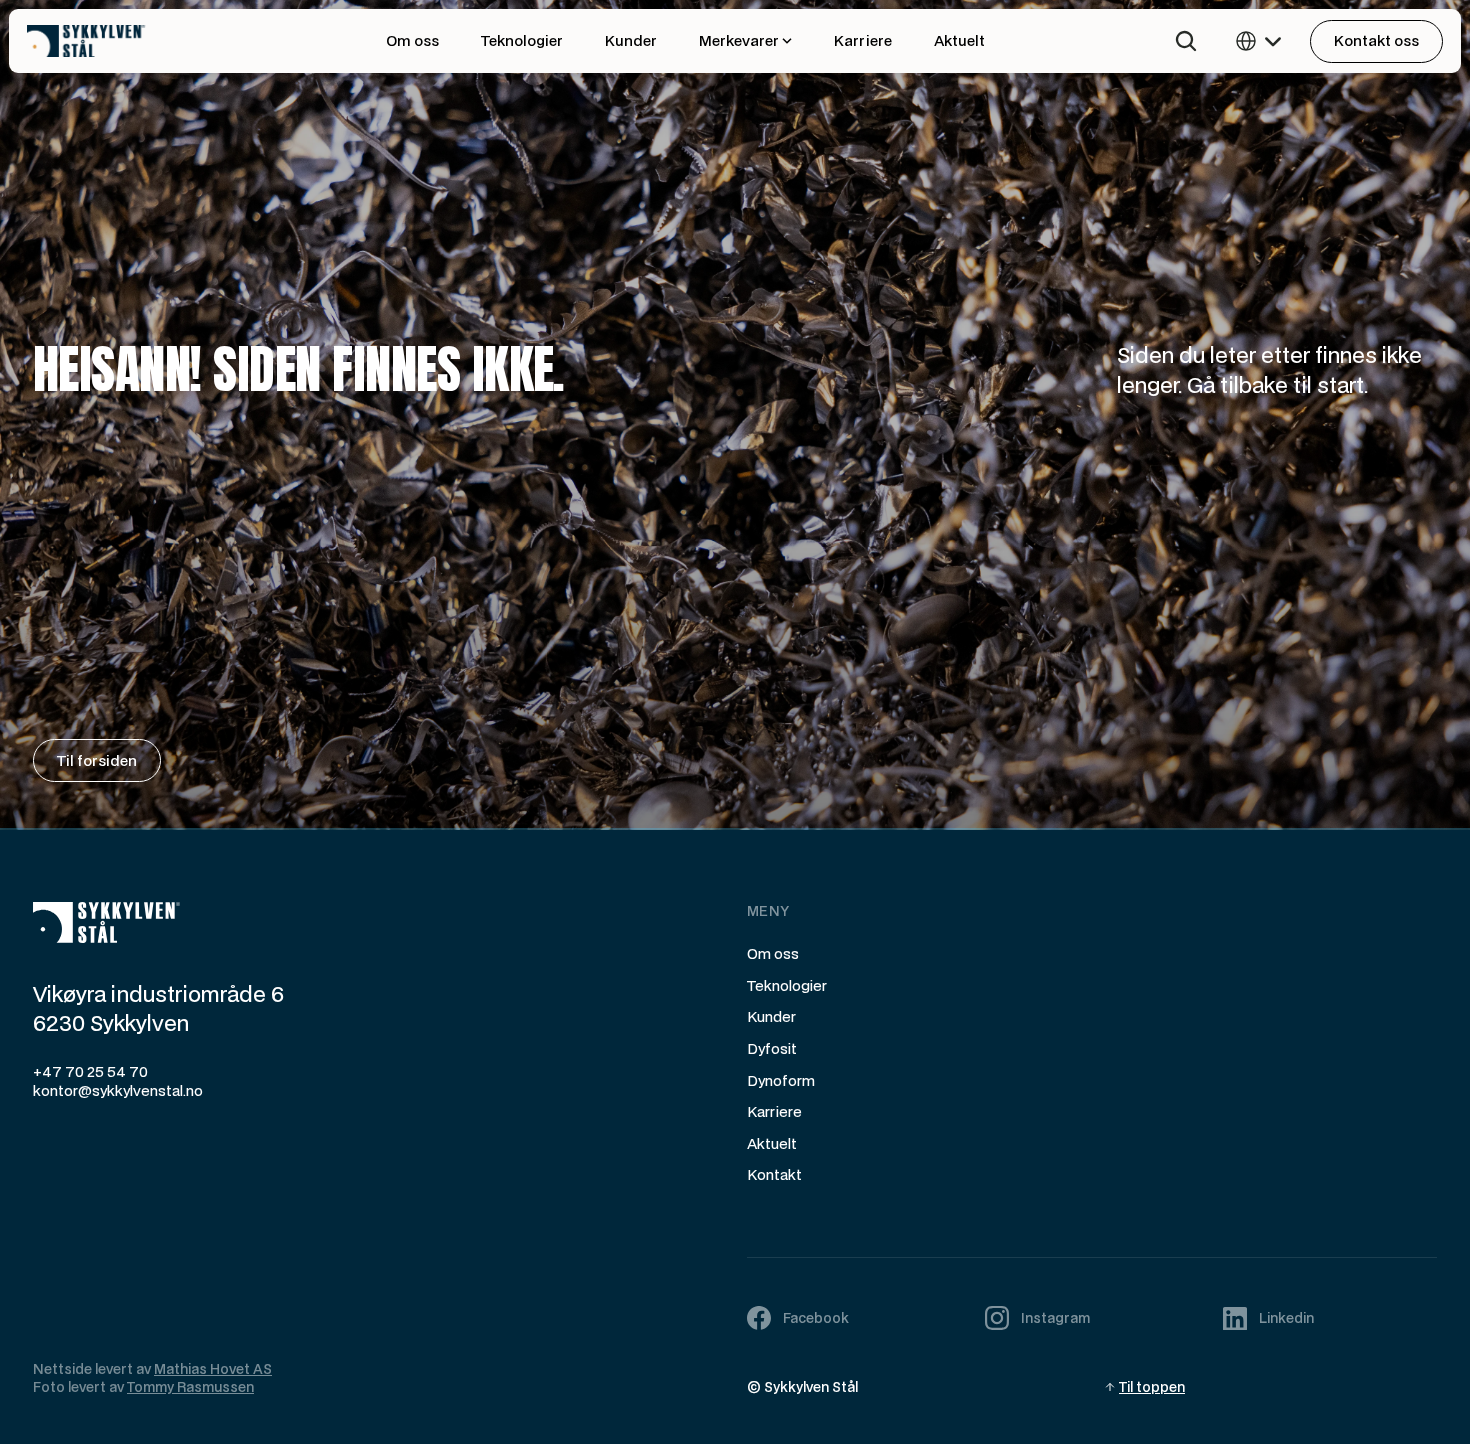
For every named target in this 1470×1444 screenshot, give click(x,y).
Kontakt (774, 1174)
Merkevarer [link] (739, 40)
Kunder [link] (631, 40)
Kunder (771, 1016)
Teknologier (787, 985)
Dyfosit (772, 1048)
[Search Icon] (1186, 41)
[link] (127, 41)
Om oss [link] (412, 40)
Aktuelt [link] (959, 40)
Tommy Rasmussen (190, 1387)
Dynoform (781, 1080)
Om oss (773, 953)
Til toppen (1152, 1387)
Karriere (774, 1111)
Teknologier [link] (522, 40)
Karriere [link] (863, 40)
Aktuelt (772, 1143)
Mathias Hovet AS (213, 1369)
